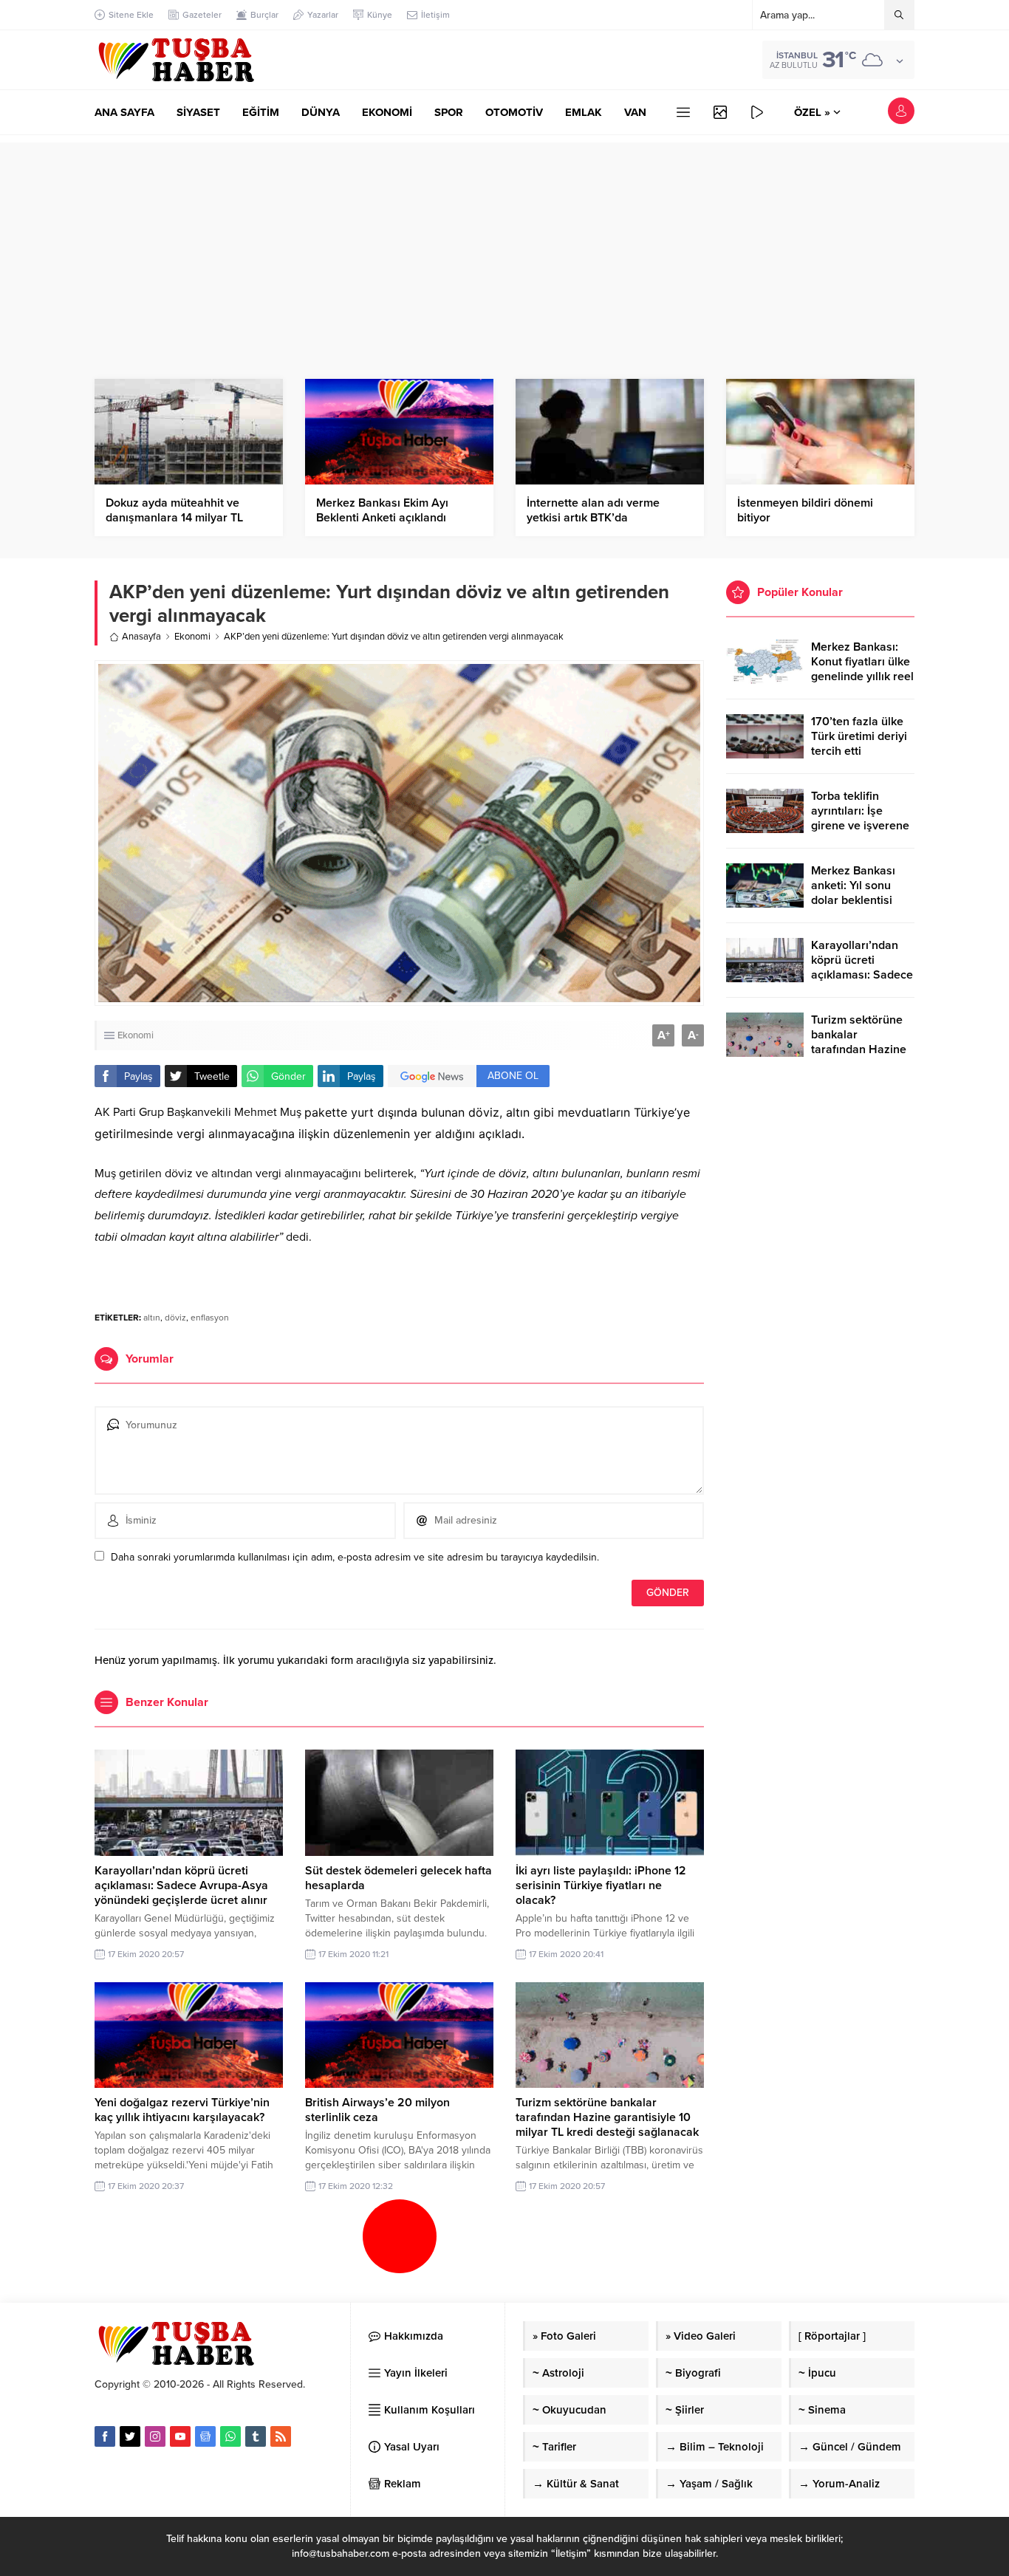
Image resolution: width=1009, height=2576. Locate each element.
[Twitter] (130, 2436)
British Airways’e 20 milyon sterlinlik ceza (377, 2110)
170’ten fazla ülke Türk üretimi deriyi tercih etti (859, 736)
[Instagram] (155, 2436)
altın (152, 1318)
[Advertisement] (504, 246)
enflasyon (210, 1318)
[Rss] (281, 2436)
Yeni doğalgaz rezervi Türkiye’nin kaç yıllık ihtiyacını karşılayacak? (182, 2110)
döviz (175, 1318)
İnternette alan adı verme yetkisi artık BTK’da (593, 510)
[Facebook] (105, 2436)
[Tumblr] (256, 2436)
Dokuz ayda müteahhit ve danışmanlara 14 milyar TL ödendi (174, 518)
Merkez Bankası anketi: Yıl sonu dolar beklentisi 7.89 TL (853, 893)
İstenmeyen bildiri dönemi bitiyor (805, 510)
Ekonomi (192, 637)
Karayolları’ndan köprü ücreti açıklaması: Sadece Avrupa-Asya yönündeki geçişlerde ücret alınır (181, 1885)
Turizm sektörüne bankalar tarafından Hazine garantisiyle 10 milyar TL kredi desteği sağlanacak (607, 2117)
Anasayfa (141, 637)
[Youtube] (180, 2436)
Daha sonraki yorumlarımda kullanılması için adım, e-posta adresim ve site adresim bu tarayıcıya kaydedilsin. (355, 1557)
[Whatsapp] (230, 2436)
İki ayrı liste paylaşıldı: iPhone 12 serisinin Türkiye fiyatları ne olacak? (601, 1885)
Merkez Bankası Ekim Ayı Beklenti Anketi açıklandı (382, 510)
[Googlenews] (205, 2436)
